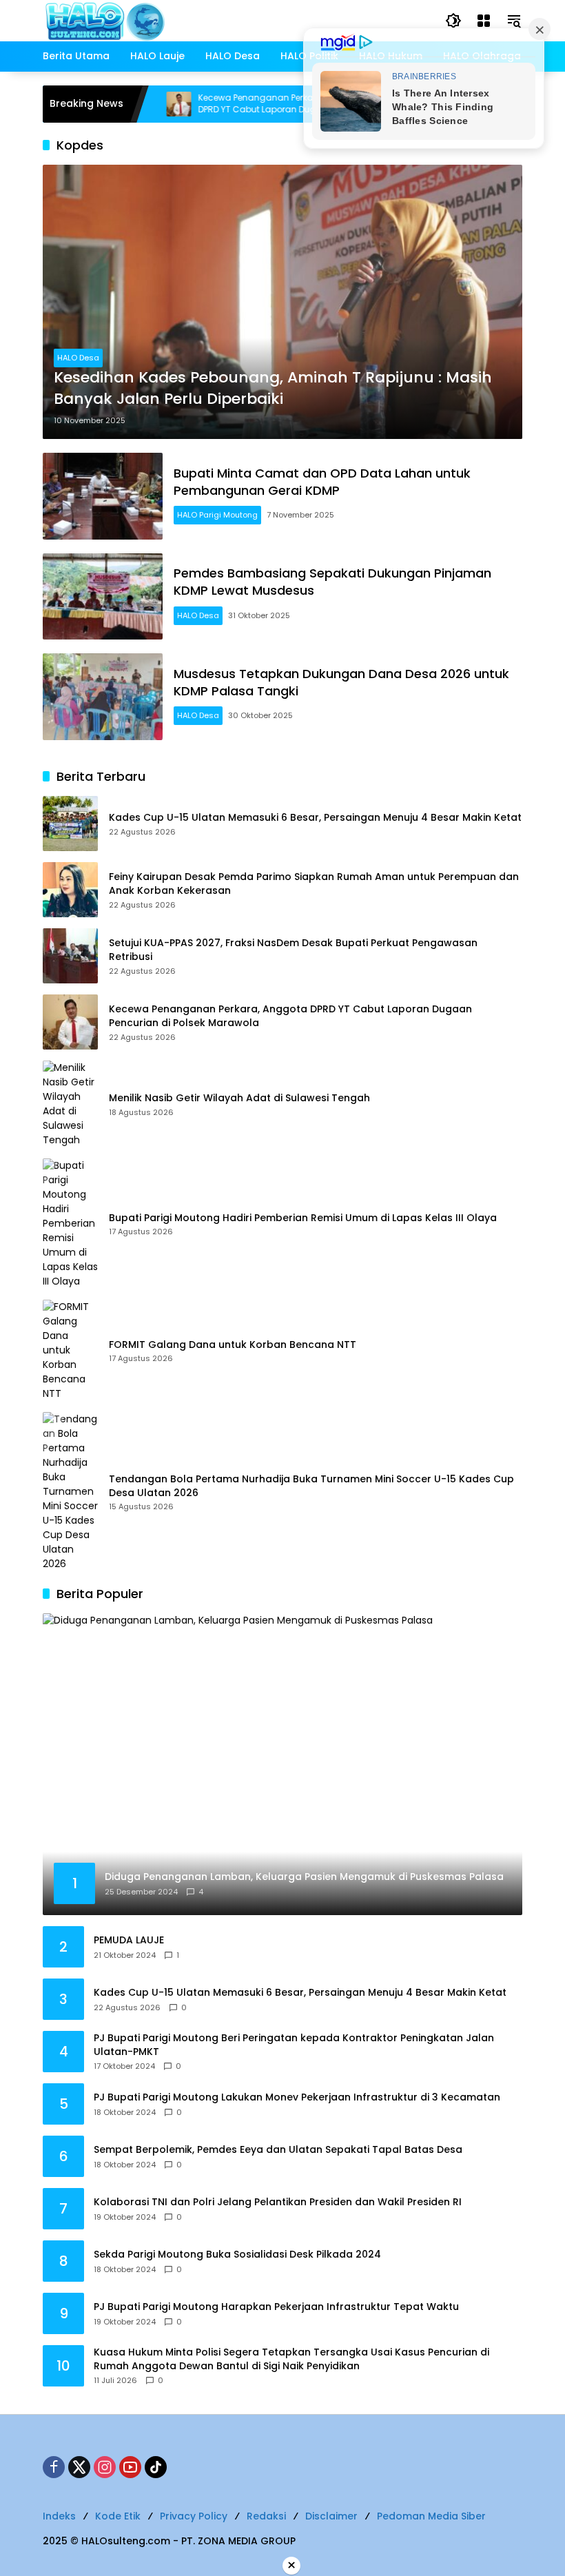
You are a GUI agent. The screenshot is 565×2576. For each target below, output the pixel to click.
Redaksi (266, 2516)
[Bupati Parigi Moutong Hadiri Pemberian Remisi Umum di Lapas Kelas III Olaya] (70, 1224)
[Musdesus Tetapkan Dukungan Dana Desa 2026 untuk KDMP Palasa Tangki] (103, 697)
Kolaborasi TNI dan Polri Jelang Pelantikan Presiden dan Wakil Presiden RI (278, 2202)
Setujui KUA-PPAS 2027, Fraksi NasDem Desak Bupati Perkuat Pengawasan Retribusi (293, 950)
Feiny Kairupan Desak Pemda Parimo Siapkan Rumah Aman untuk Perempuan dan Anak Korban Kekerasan (314, 884)
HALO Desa (78, 358)
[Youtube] (130, 2467)
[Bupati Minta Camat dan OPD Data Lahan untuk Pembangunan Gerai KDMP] (103, 496)
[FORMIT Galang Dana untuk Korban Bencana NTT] (70, 1350)
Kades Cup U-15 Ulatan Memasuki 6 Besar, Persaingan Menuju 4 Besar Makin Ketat (315, 818)
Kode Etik (118, 2516)
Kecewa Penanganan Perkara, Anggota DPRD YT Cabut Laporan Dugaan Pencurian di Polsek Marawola (241, 104)
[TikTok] (156, 2467)
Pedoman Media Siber (431, 2516)
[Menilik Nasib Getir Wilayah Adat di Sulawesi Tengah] (70, 1104)
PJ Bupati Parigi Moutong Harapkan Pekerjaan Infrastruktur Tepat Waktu (276, 2307)
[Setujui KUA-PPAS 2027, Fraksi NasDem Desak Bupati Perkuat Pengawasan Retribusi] (70, 956)
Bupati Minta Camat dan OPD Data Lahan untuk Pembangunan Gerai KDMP (322, 482)
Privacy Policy (194, 2516)
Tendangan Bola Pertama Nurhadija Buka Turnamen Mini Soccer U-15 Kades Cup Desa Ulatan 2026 (311, 1486)
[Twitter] (79, 2467)
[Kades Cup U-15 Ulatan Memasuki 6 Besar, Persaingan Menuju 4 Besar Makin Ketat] (70, 824)
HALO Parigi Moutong (217, 515)
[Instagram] (105, 2467)
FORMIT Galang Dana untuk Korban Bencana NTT (233, 1345)
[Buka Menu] (484, 21)
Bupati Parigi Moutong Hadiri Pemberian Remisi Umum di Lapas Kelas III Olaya (303, 1218)
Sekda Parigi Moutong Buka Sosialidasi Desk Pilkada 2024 (237, 2255)
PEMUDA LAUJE (129, 1940)
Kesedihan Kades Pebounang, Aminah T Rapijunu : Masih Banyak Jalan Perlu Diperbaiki (273, 388)
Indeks (59, 2516)
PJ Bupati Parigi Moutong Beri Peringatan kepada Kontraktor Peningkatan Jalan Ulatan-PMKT (294, 2045)
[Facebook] (54, 2467)
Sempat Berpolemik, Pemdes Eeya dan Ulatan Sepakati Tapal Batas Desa (278, 2150)
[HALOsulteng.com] (161, 20)
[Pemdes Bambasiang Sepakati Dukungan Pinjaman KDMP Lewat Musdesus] (103, 597)
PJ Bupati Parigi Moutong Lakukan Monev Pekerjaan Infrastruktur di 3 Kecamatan (297, 2097)
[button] (453, 21)
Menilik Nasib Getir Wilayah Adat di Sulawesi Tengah (239, 1098)
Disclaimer (331, 2516)
